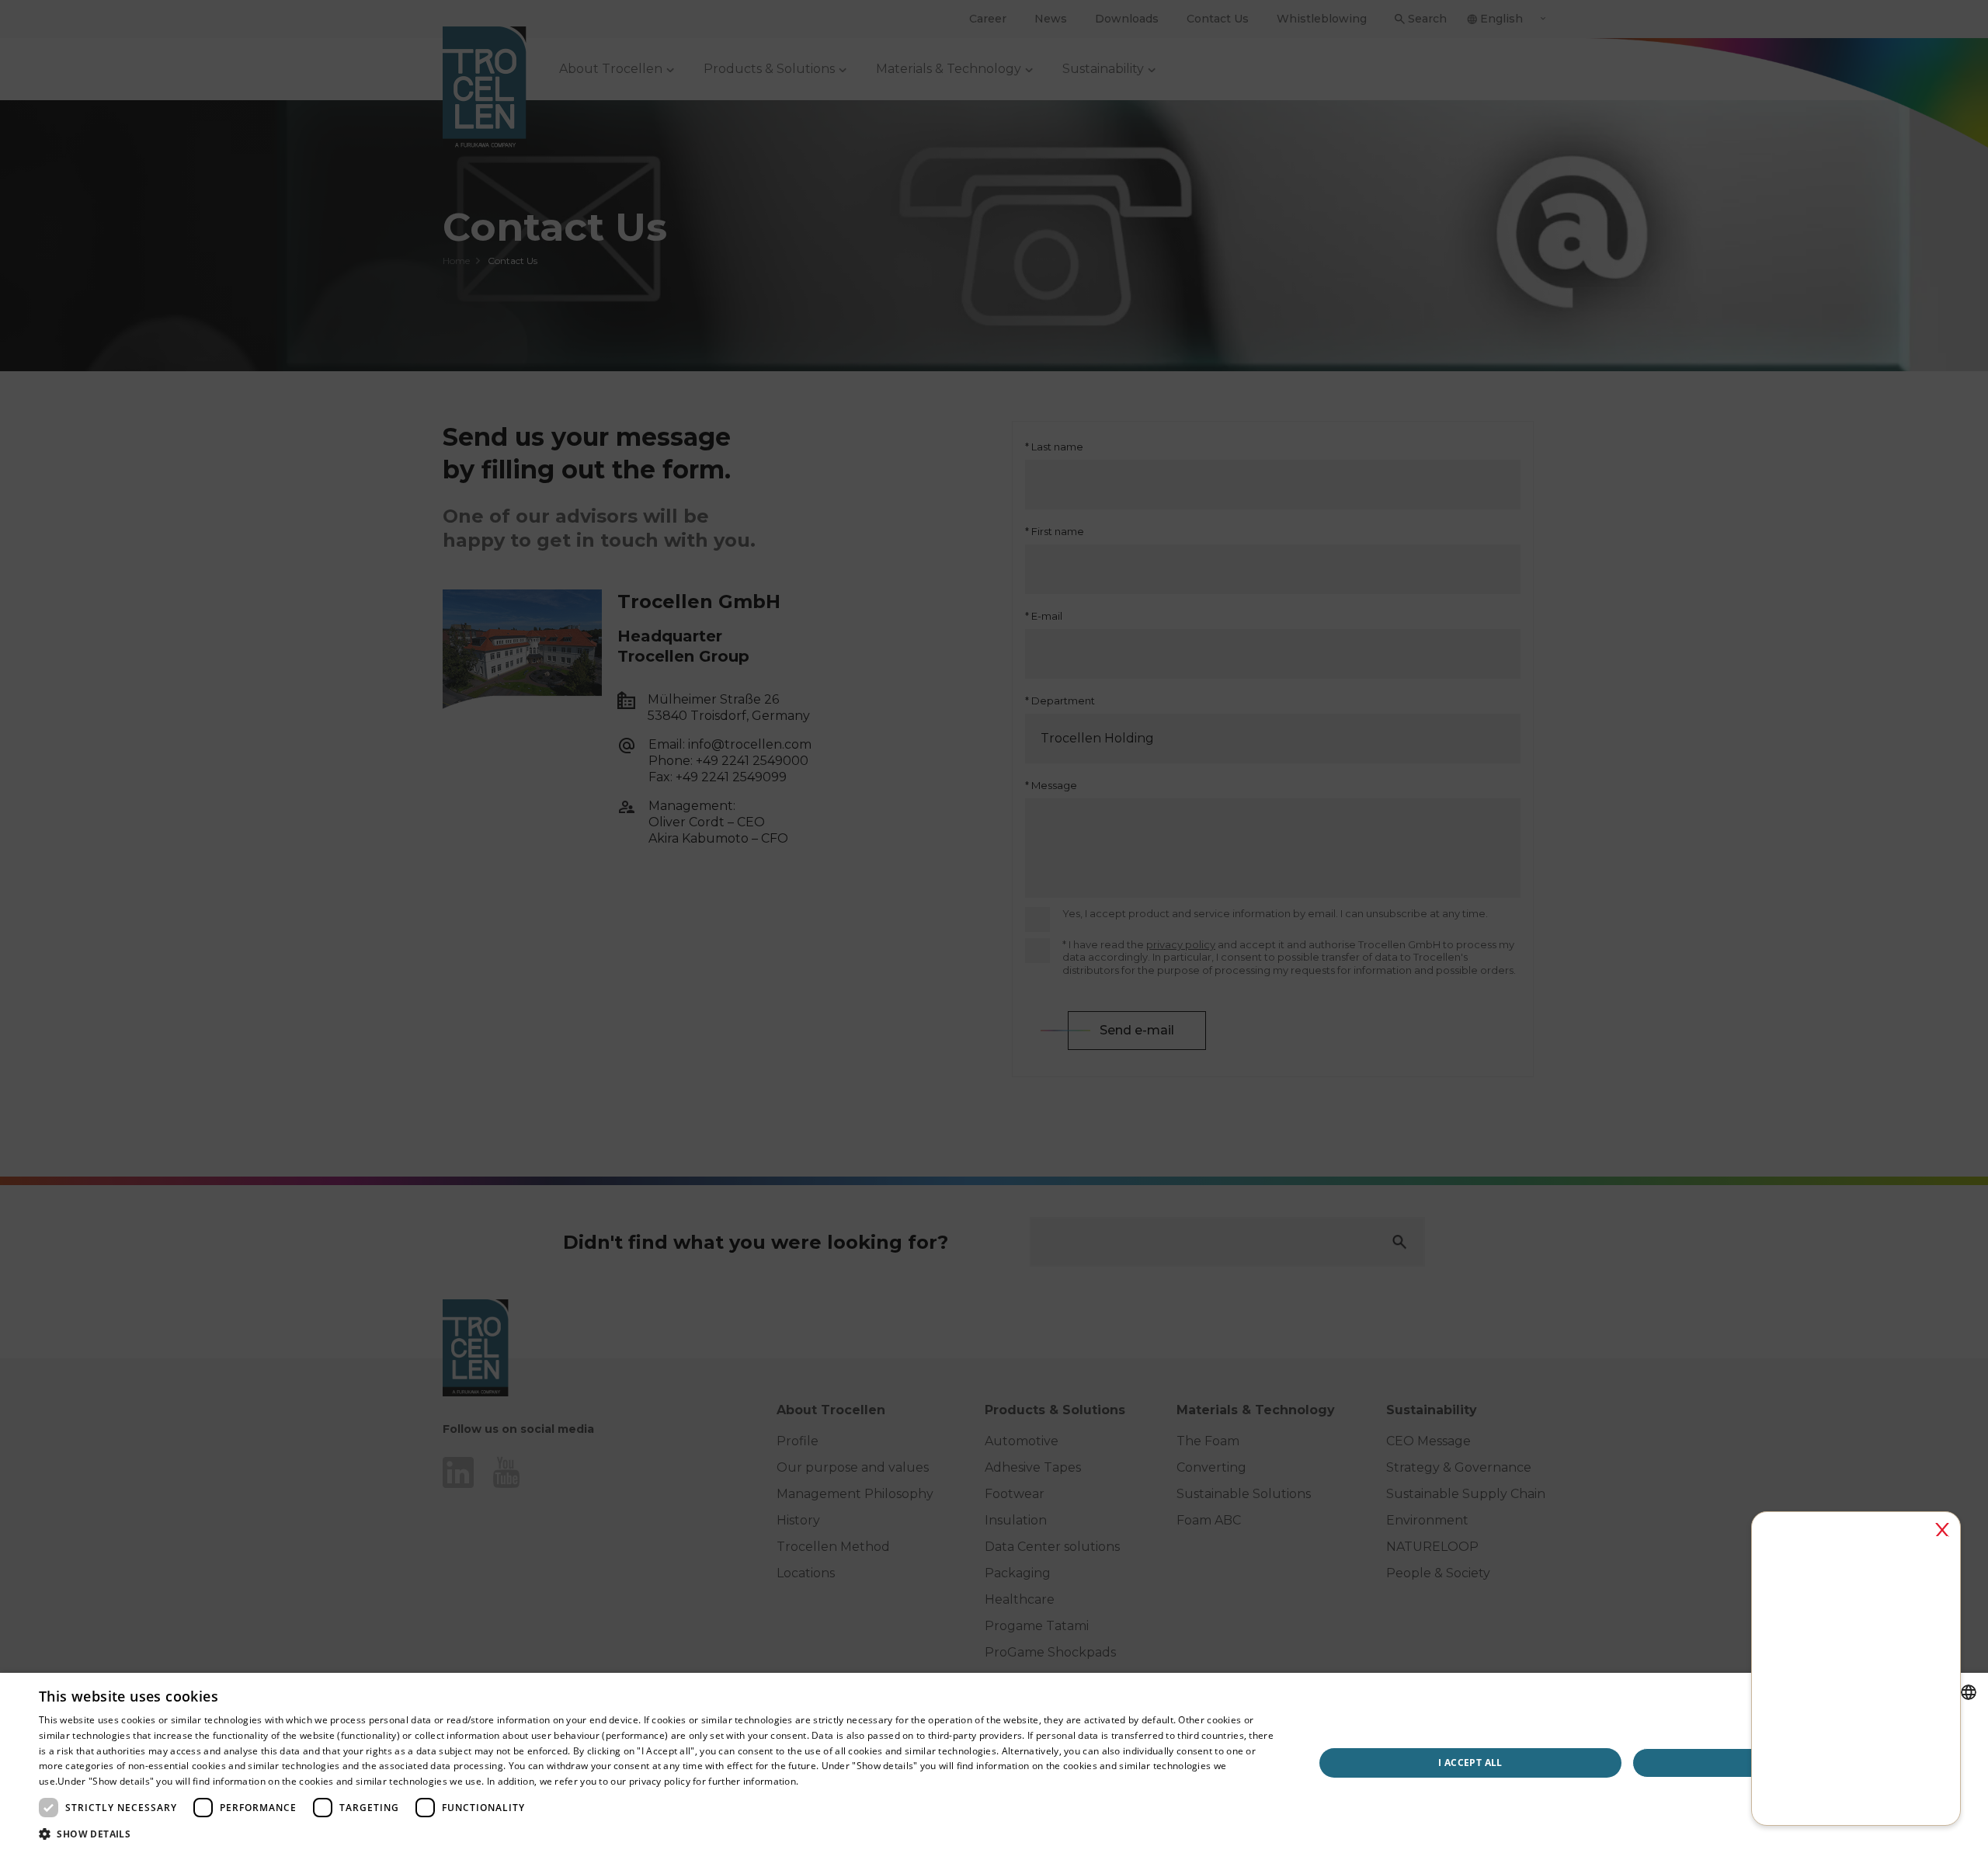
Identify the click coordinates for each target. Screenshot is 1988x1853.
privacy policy (660, 1781)
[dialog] (994, 1763)
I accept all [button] (1470, 1763)
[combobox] (1969, 1692)
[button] (657, 1834)
